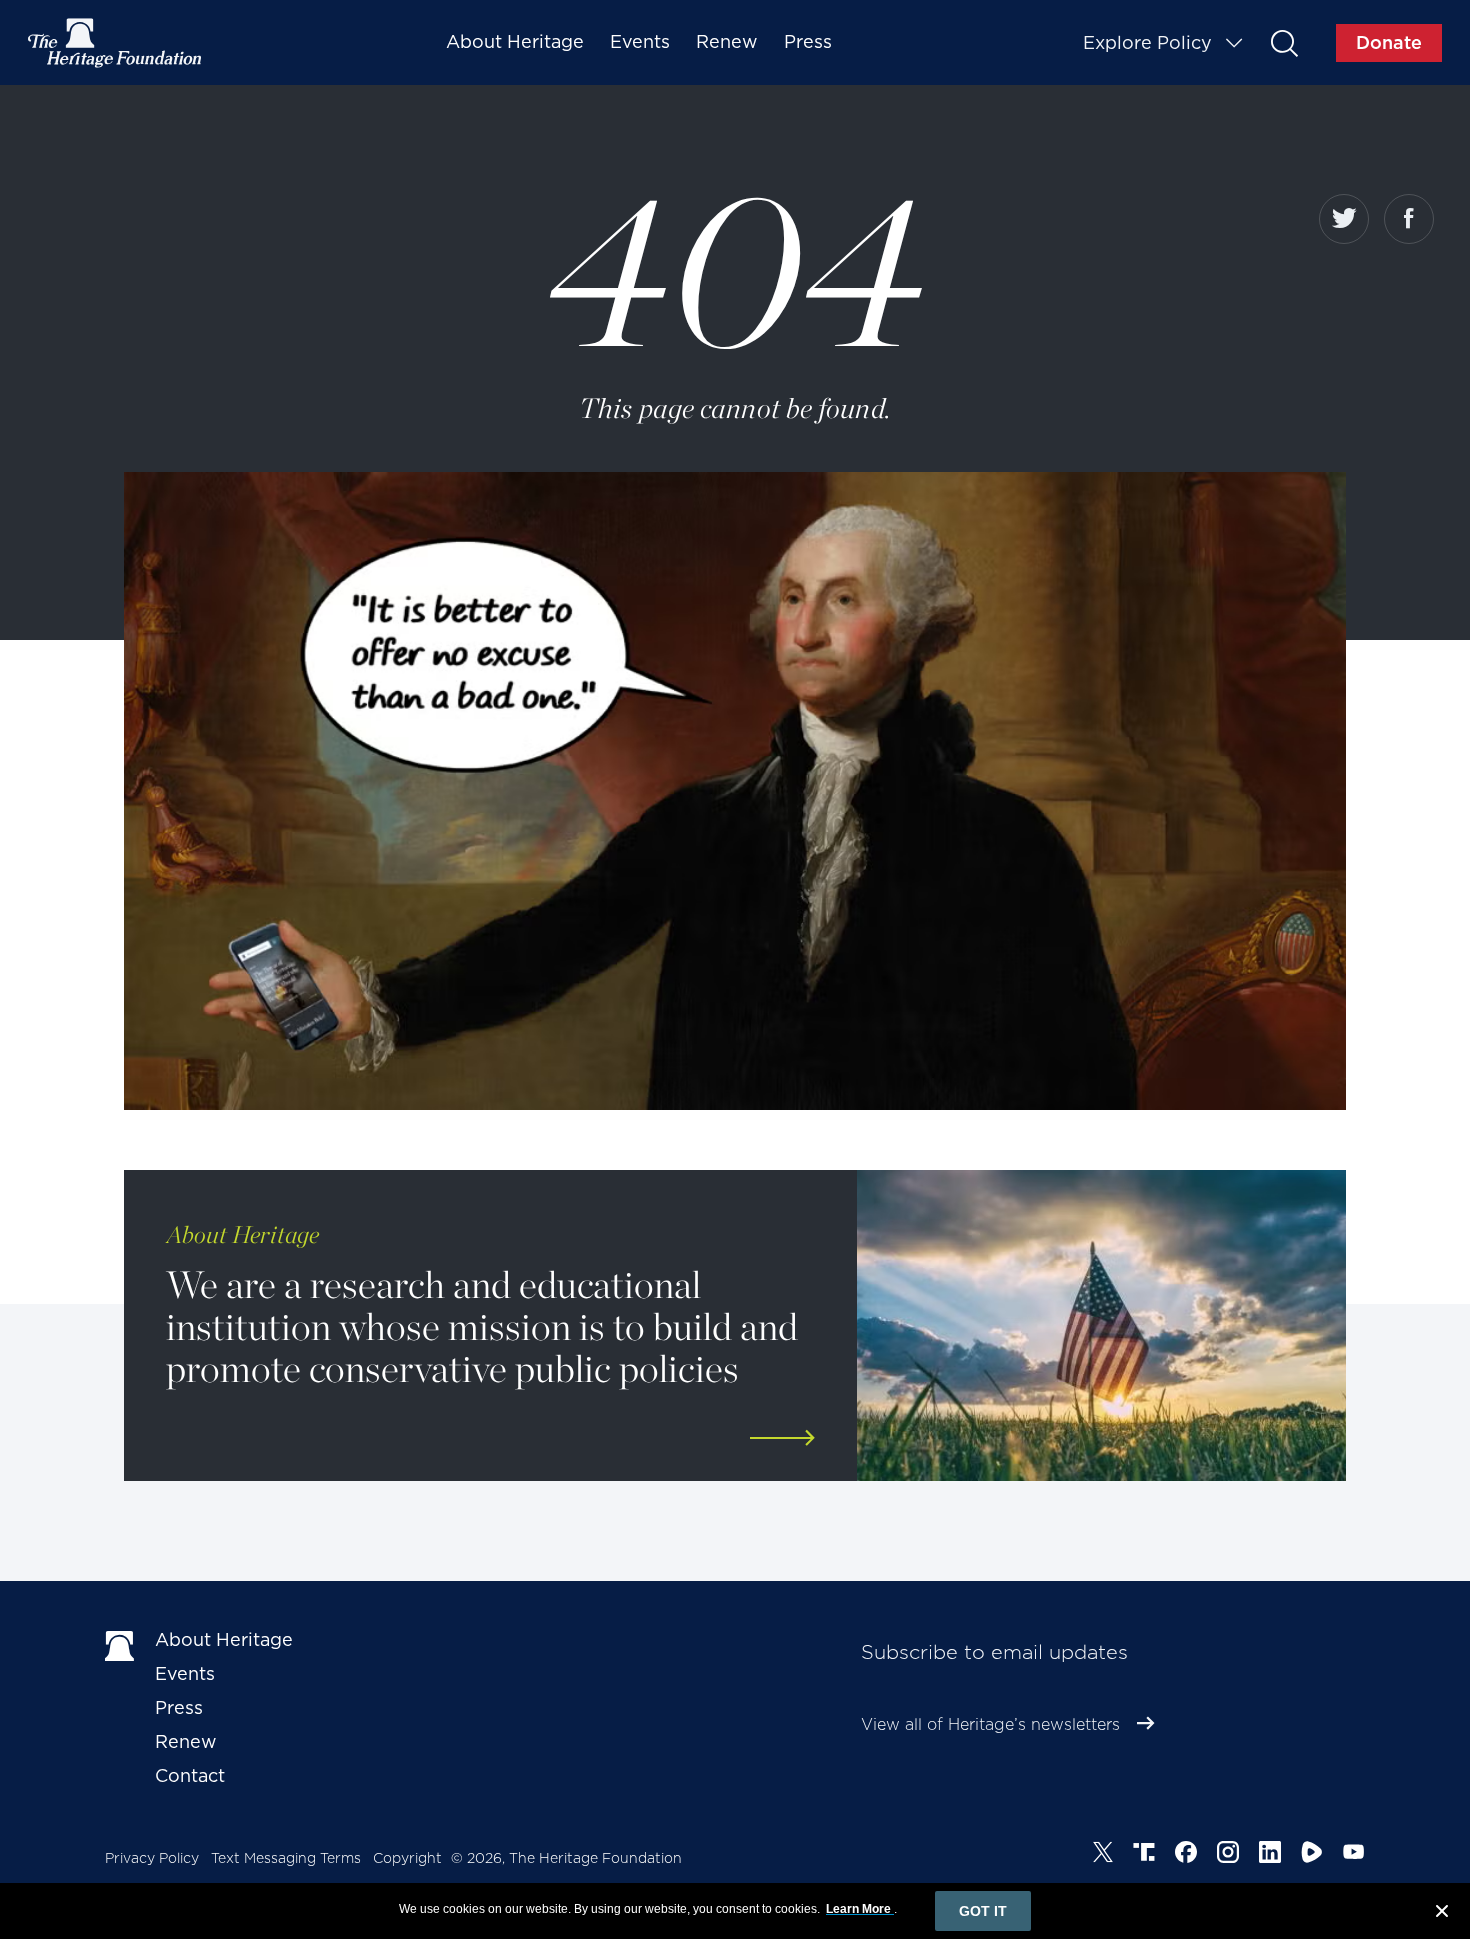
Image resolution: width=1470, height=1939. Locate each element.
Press (808, 41)
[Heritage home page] (120, 1644)
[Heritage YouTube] (1354, 1855)
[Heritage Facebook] (1186, 1855)
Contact (190, 1775)
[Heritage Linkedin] (1270, 1855)
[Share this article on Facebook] (1409, 219)
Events (640, 41)
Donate (1389, 42)
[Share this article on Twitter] (1344, 219)
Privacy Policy (152, 1858)
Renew (727, 41)
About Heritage (515, 41)
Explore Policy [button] (1147, 42)
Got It (983, 1911)
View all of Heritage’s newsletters (990, 1724)
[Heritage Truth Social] (1144, 1855)
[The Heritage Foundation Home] (116, 43)
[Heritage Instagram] (1228, 1855)
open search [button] (1283, 42)
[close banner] (1442, 1914)
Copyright (407, 1858)
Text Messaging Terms (286, 1858)
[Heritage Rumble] (1312, 1855)
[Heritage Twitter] (1103, 1855)
